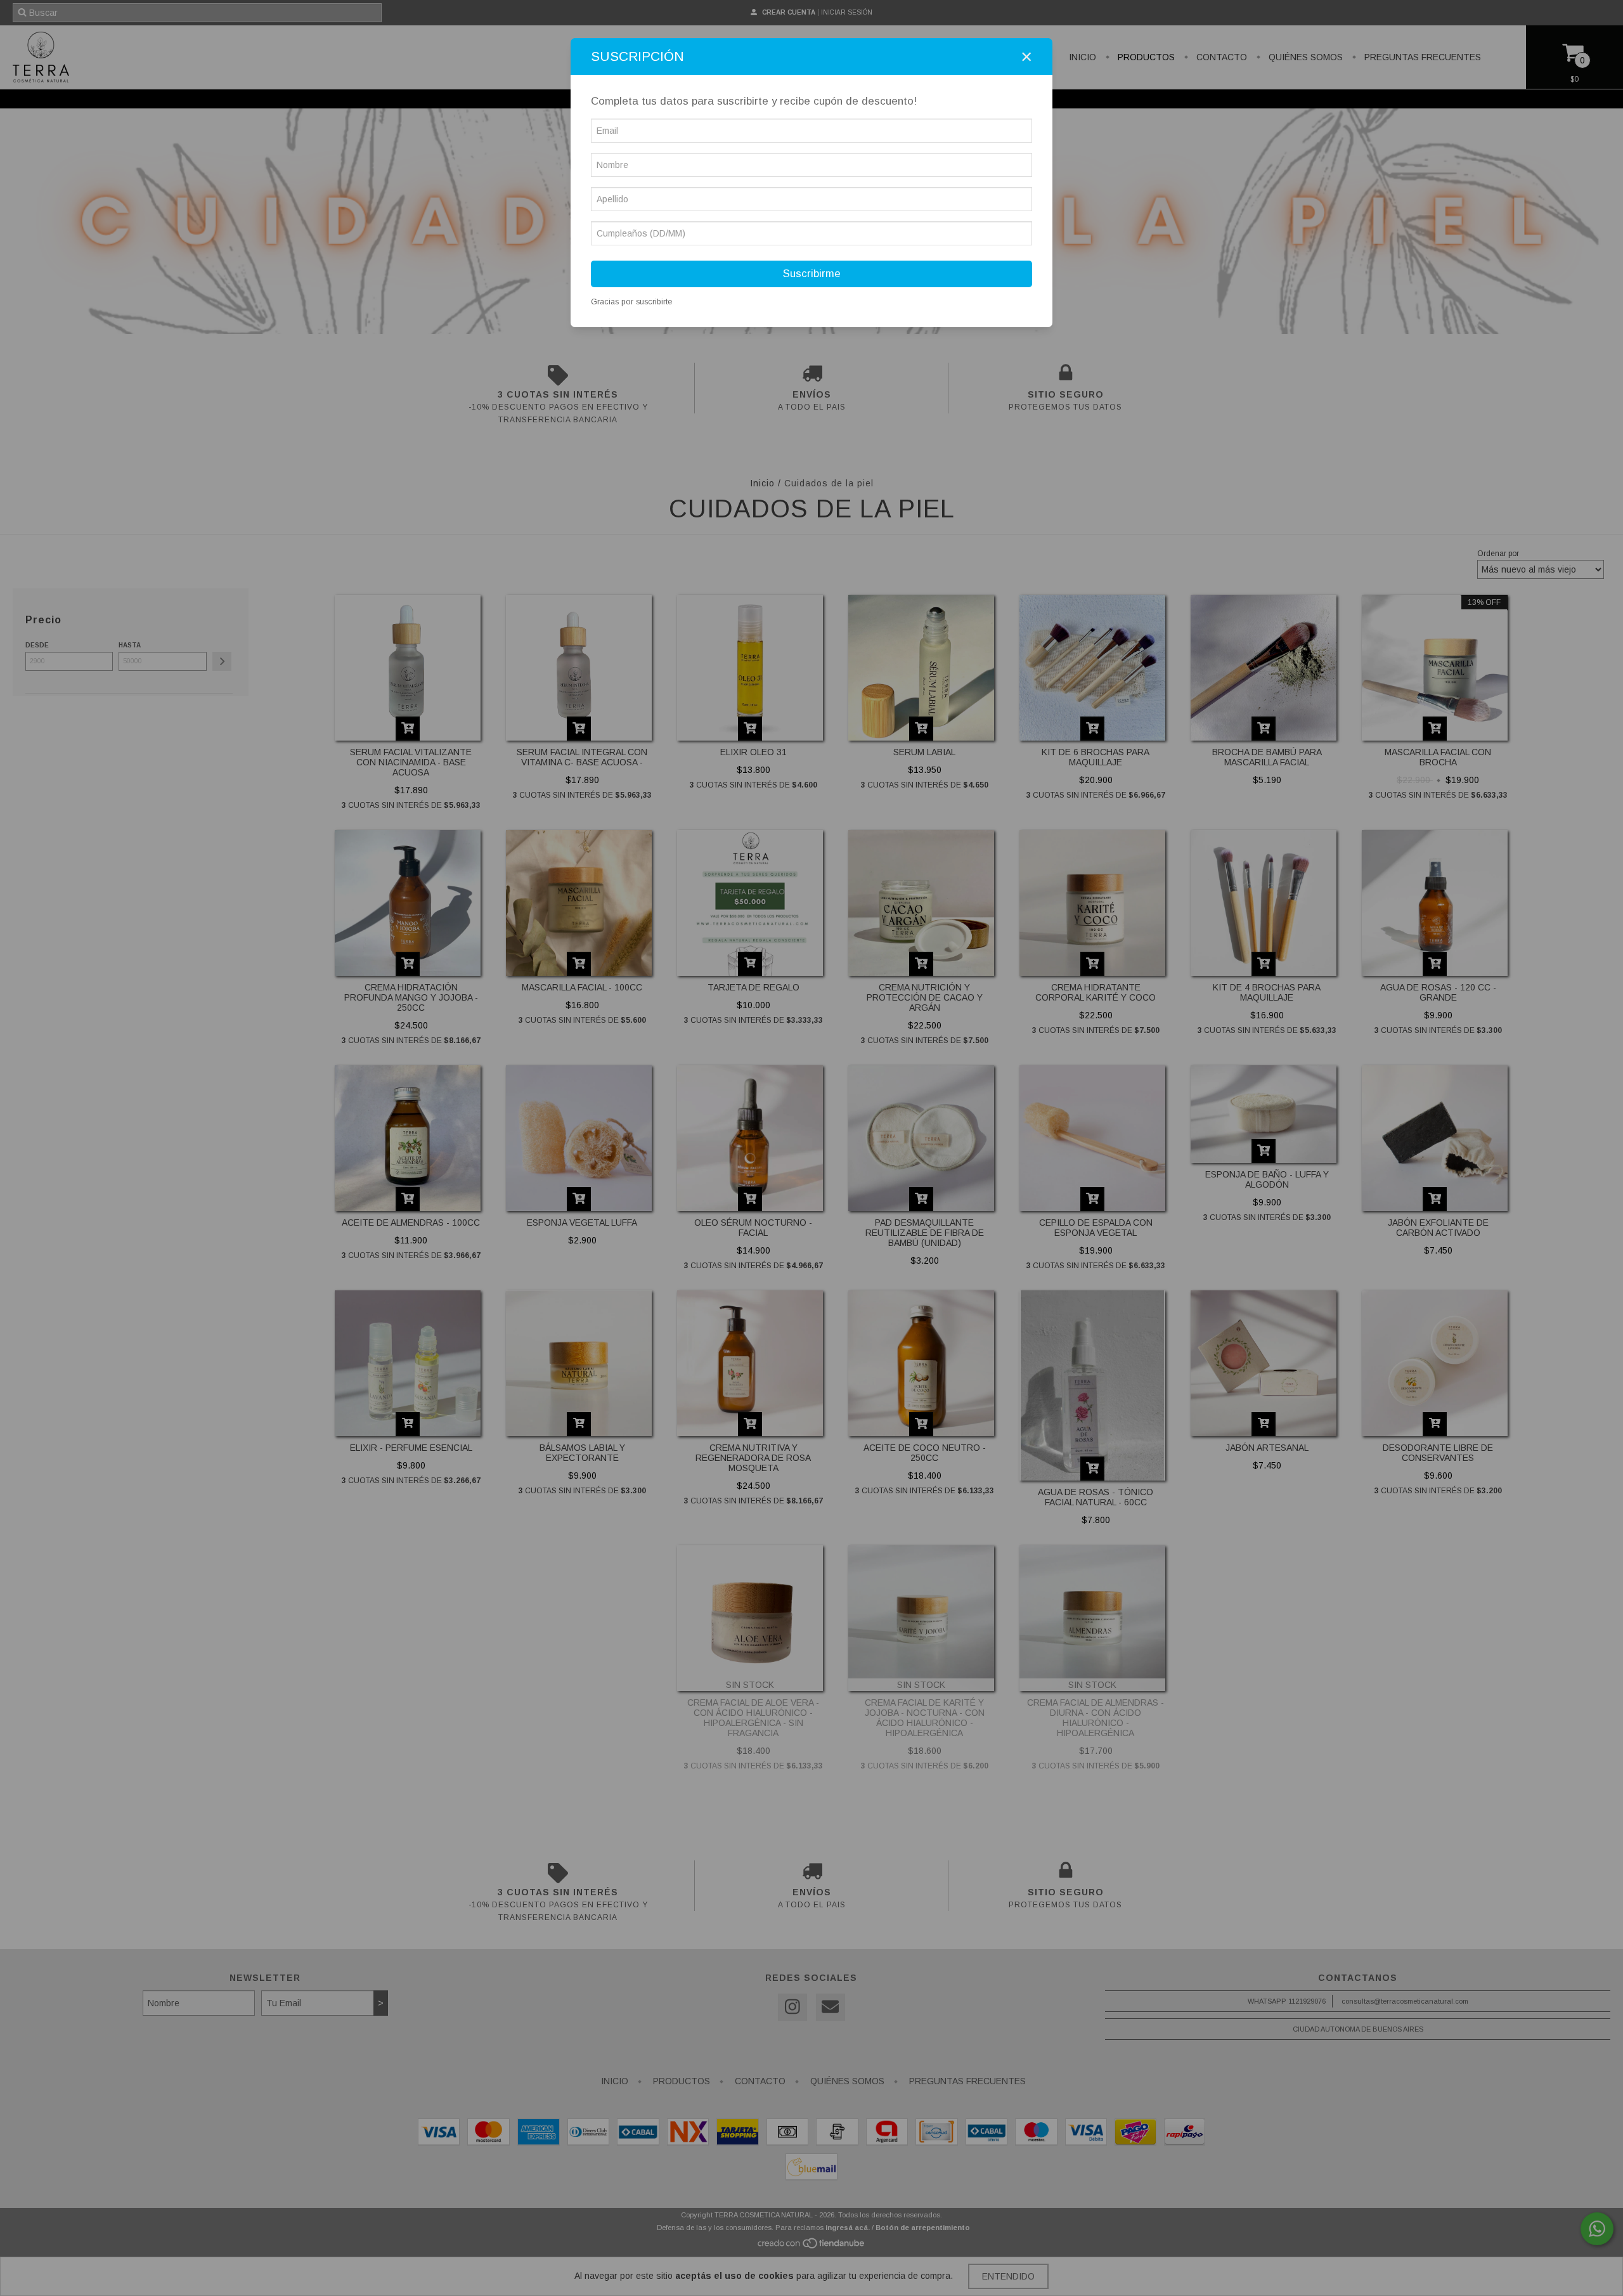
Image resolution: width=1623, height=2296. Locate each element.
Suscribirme (812, 274)
